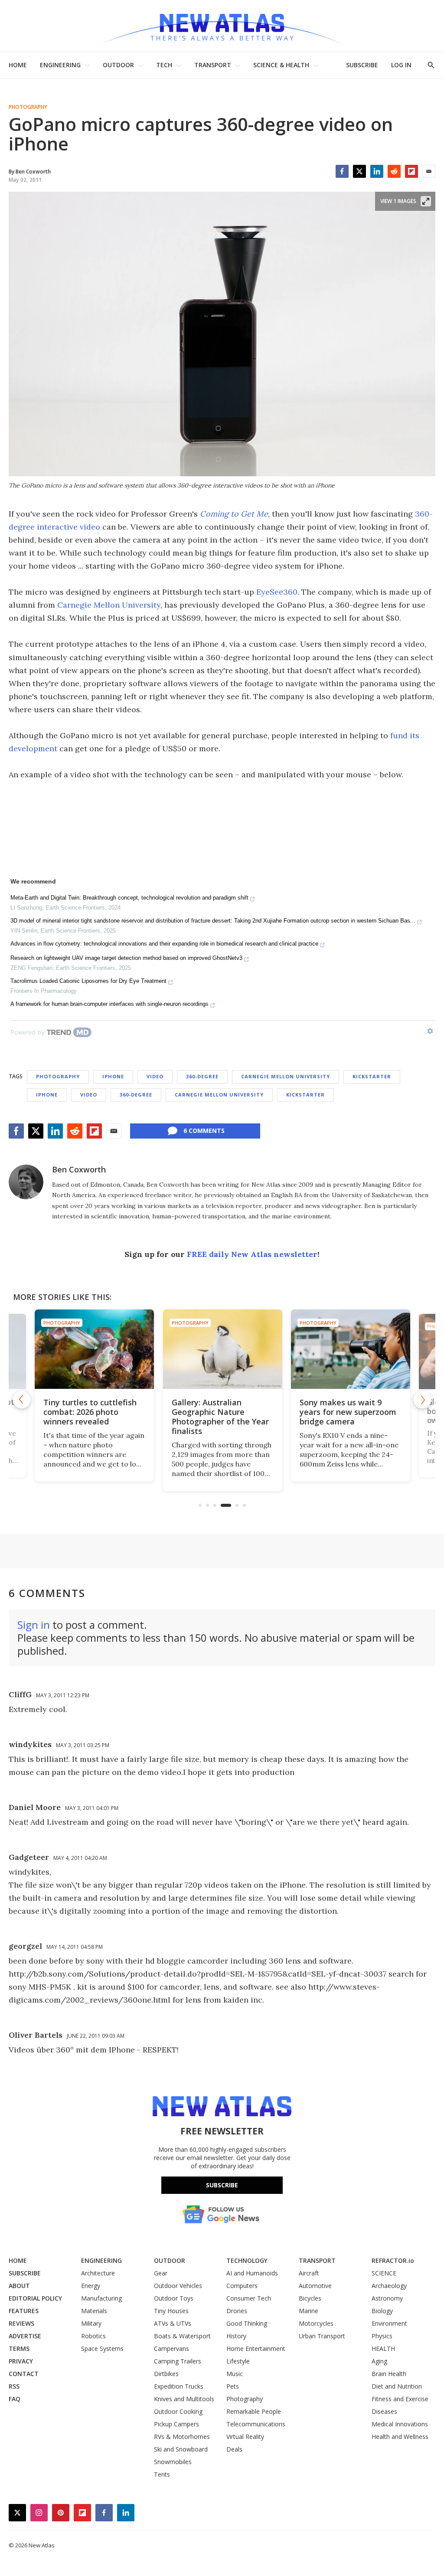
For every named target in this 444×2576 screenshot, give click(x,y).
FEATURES (24, 2311)
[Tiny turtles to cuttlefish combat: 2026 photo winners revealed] (94, 1349)
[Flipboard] (411, 171)
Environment (389, 2323)
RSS (14, 2386)
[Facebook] (342, 171)
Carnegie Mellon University (109, 605)
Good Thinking (247, 2323)
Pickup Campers (176, 2424)
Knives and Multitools (184, 2399)
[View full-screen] (426, 201)
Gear (161, 2273)
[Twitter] (359, 171)
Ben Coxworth (79, 1169)
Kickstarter (372, 1076)
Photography (28, 107)
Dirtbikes (166, 2374)
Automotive (315, 2286)
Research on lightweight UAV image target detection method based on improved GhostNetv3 (126, 958)
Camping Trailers (178, 2361)
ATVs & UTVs (173, 2323)
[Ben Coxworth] (26, 1182)
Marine (309, 2311)
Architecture (98, 2273)
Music (235, 2374)
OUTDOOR (118, 65)
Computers (242, 2286)
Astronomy (387, 2298)
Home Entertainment (256, 2349)
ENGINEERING (60, 65)
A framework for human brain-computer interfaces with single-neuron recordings (109, 1004)
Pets (233, 2386)
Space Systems (102, 2349)
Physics (382, 2336)
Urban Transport (322, 2336)
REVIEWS (21, 2323)
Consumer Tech (249, 2298)
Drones (237, 2311)
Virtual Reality (245, 2437)
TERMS (19, 2349)
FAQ (15, 2399)
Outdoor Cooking (178, 2411)
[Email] (429, 171)
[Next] (422, 1400)
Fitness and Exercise (400, 2399)
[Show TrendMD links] (430, 1031)
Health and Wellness (400, 2437)
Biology (382, 2311)
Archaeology (389, 2286)
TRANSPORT (213, 65)
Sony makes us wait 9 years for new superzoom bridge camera (348, 1412)
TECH (164, 65)
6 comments (204, 1131)
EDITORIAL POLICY (35, 2298)
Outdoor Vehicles (178, 2286)
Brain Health (389, 2374)
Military (91, 2323)
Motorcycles (316, 2323)
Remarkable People (254, 2411)
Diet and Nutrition (397, 2386)
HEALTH (383, 2349)
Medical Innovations (400, 2424)
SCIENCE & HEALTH (281, 65)
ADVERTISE (25, 2336)
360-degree (202, 1076)
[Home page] (222, 26)
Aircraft (309, 2273)
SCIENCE (384, 2273)
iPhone (113, 1076)
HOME (18, 65)
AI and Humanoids (252, 2273)
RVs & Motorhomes (182, 2437)
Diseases (384, 2411)
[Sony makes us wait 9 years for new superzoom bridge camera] (350, 1349)
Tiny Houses (171, 2311)
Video (155, 1076)
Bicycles (310, 2298)
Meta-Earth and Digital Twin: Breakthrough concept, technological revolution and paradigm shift (129, 898)
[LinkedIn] (377, 171)
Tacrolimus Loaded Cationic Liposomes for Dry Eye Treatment (88, 981)
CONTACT (24, 2374)
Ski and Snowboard (181, 2449)
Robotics (93, 2336)
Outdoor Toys (174, 2298)
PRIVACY (21, 2361)
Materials (94, 2311)
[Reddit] (394, 171)
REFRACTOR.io (393, 2260)
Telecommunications (256, 2424)
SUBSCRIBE (362, 65)
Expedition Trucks (179, 2386)
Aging (379, 2361)
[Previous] (22, 1400)
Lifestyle (238, 2361)
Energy (91, 2286)
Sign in (34, 1625)
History (236, 2336)
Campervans (171, 2349)
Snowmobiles (173, 2462)
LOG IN (401, 65)
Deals (234, 2449)
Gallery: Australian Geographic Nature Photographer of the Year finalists (220, 1417)
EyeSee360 (277, 592)
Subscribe (222, 2185)
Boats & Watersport (182, 2336)
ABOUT (19, 2286)
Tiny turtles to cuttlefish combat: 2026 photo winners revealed (90, 1412)
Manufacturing (101, 2298)
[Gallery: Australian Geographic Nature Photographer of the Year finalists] (222, 1349)
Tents (162, 2474)
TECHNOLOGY (247, 2260)
